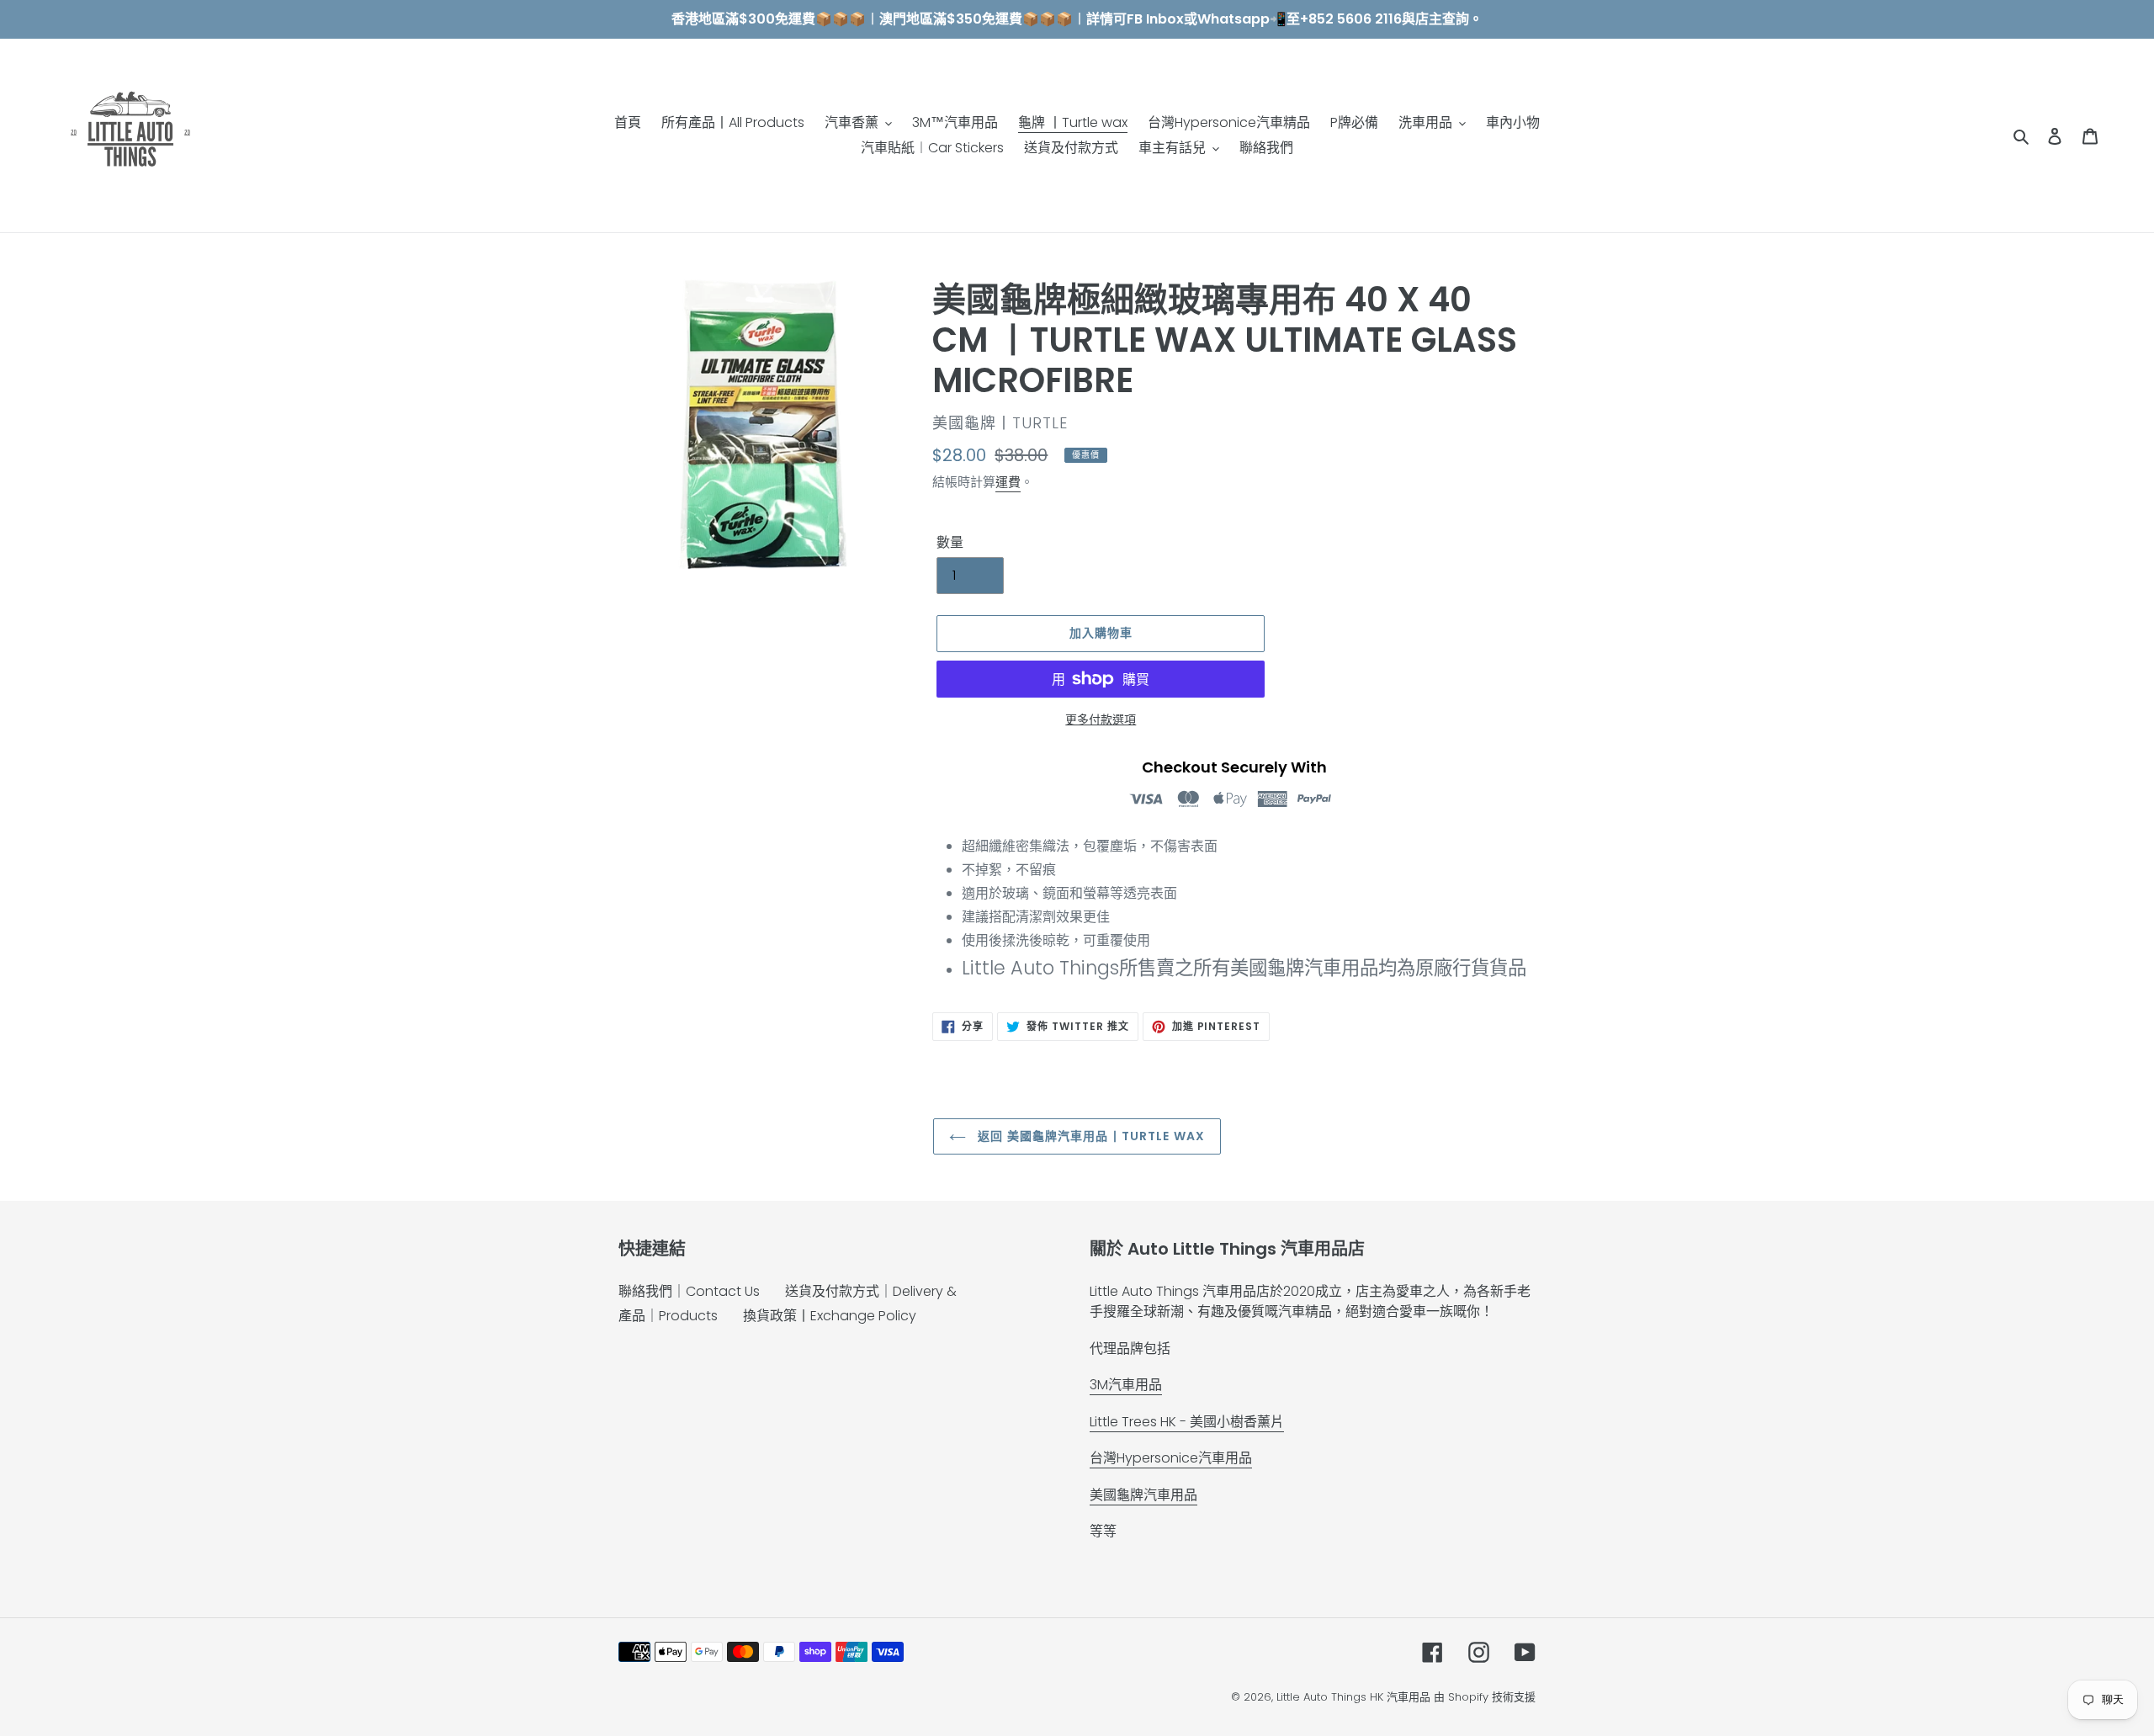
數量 (950, 542)
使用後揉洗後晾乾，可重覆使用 (1056, 940)
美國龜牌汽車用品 (1143, 1495)
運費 (1008, 482)
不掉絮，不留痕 (1009, 870)
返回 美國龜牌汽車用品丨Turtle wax (1090, 1136)
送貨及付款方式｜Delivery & (871, 1291)
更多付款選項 (1101, 719)
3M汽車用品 (1126, 1385)
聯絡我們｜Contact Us (689, 1291)
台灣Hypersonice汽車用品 (1171, 1458)
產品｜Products (668, 1316)
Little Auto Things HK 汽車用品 (1355, 1697)
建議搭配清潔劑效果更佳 (1036, 917)
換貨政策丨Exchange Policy (830, 1316)
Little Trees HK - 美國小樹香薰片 (1187, 1422)
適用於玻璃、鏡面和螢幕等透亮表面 (1069, 893)
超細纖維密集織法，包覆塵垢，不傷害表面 (1090, 846)
